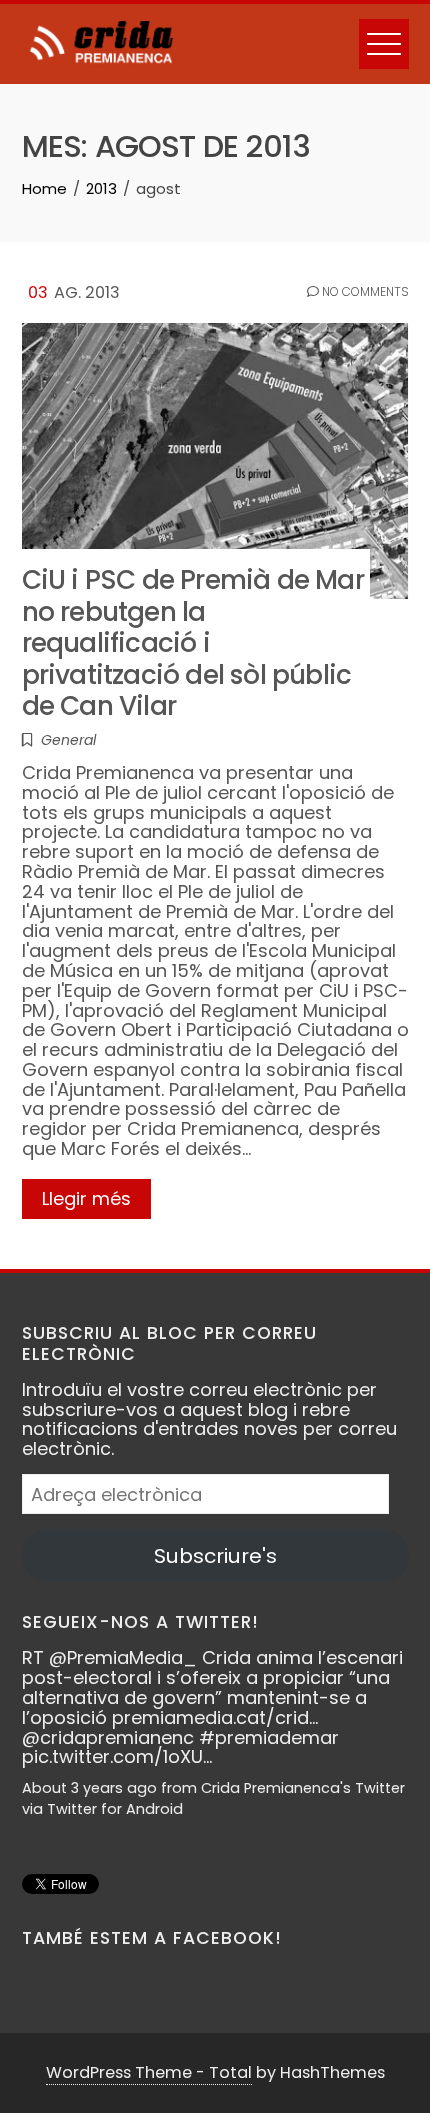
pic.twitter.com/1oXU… (117, 1756)
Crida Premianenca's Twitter (303, 1788)
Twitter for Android (115, 1809)
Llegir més (86, 1198)
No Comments (364, 292)
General (68, 740)
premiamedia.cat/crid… (215, 1717)
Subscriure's (215, 1556)
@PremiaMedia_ (123, 1657)
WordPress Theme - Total (149, 2072)
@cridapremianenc (108, 1737)
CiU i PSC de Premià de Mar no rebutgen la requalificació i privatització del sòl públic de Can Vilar (193, 642)
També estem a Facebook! (152, 1938)
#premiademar (269, 1737)
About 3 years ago (89, 1788)
